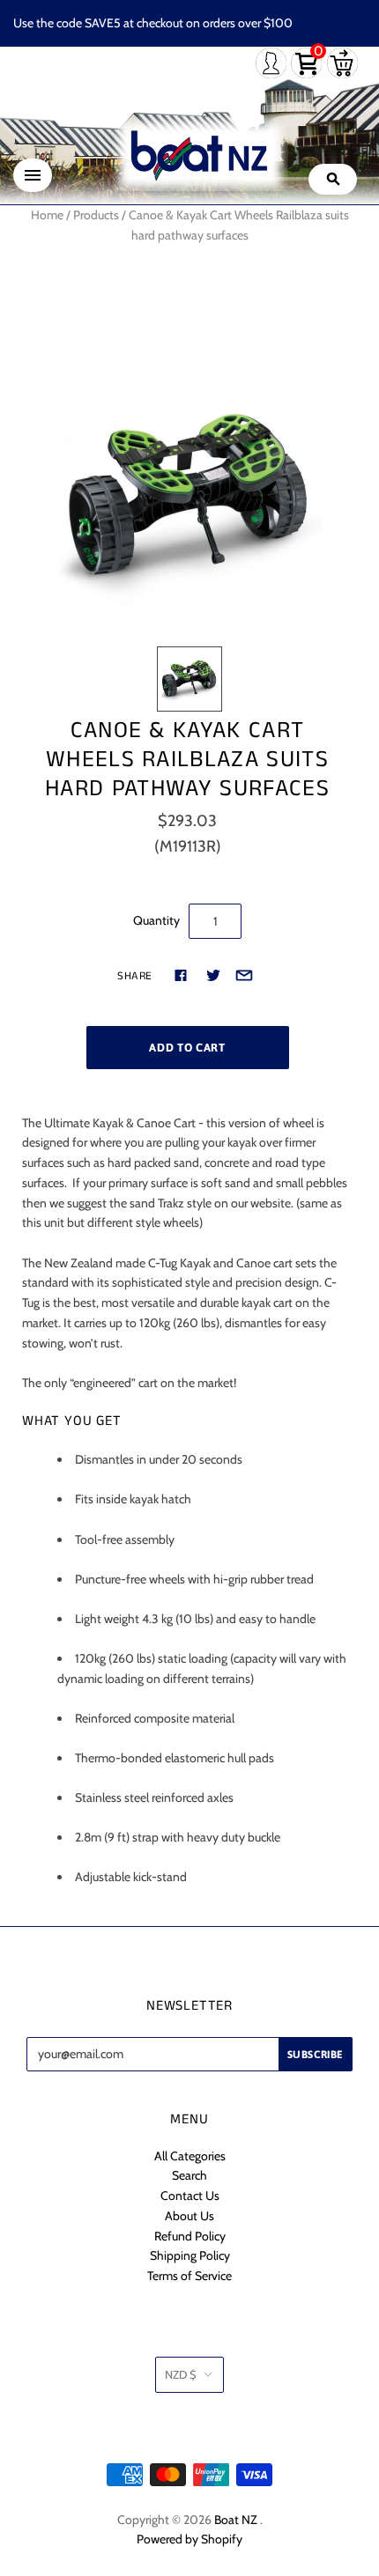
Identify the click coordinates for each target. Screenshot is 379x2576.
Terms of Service (189, 2276)
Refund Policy (190, 2236)
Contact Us (190, 2196)
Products (96, 215)
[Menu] (33, 175)
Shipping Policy (190, 2255)
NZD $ (181, 2374)
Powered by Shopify (189, 2539)
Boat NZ (236, 2520)
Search (189, 2175)
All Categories (190, 2156)
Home (47, 215)
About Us (189, 2216)
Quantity (156, 920)
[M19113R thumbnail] (189, 679)
